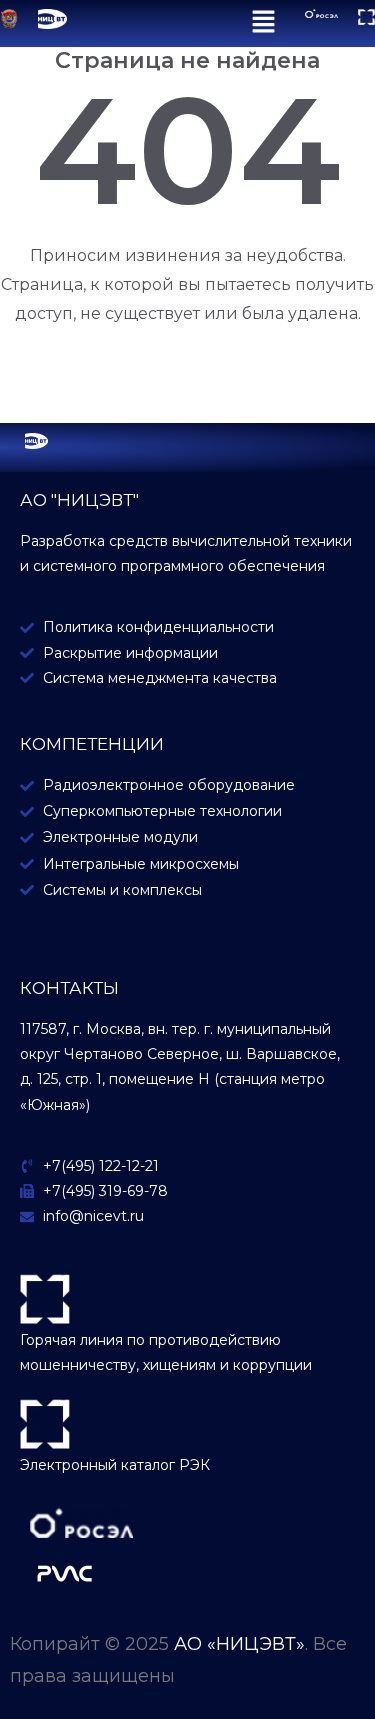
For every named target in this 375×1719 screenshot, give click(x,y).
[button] (264, 23)
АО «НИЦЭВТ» (239, 1644)
